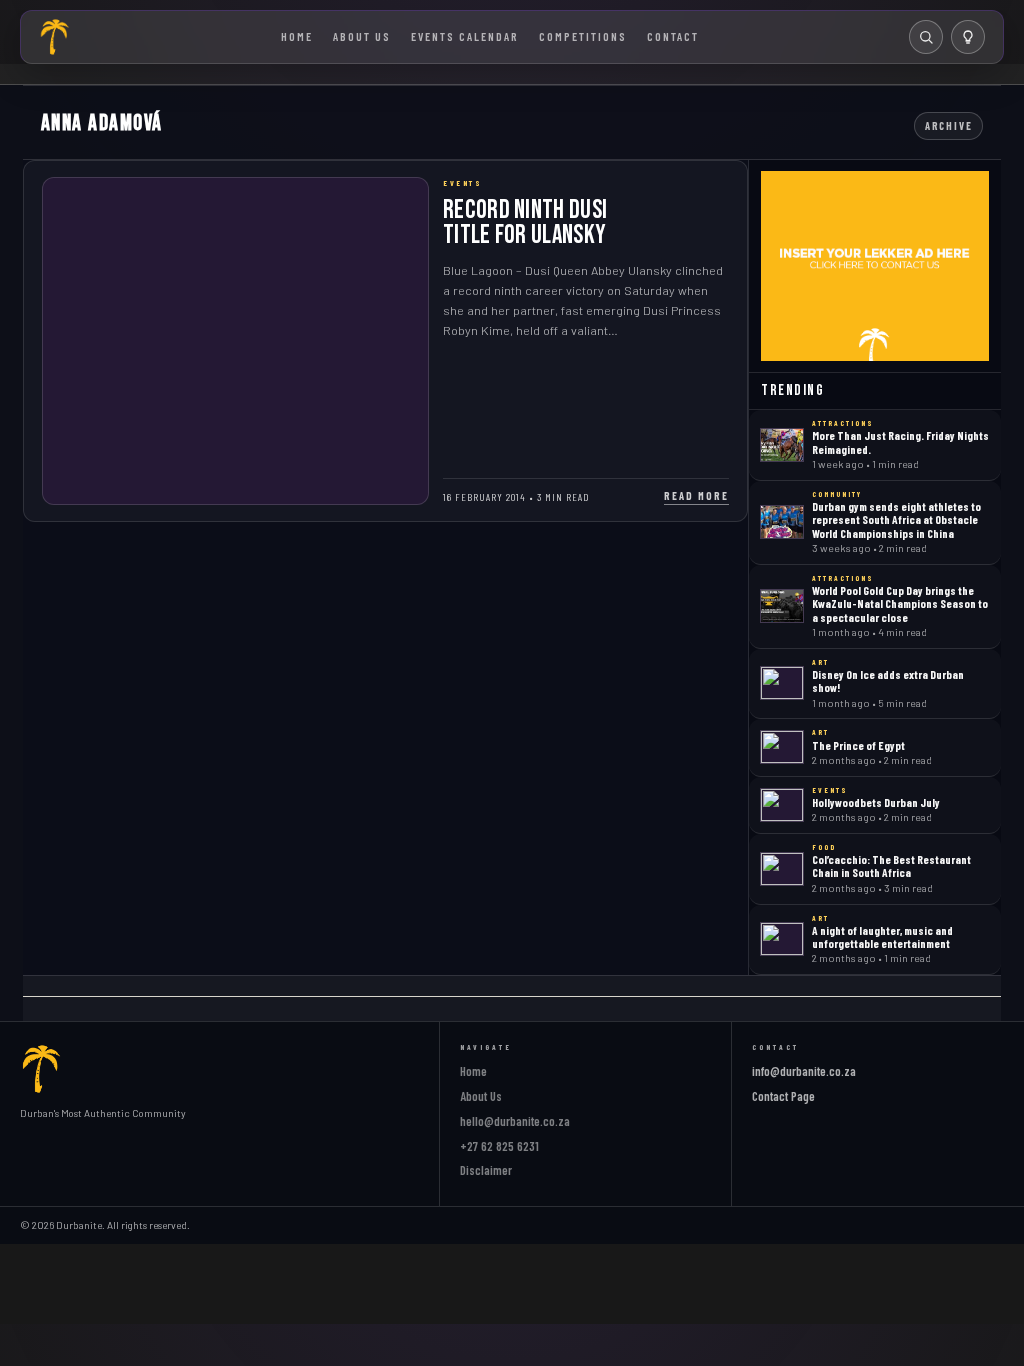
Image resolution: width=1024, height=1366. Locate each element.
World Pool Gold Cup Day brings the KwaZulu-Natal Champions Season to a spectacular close (900, 603)
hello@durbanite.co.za (515, 1121)
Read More (696, 495)
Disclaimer (486, 1170)
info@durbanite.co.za (804, 1071)
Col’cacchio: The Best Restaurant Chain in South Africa (891, 865)
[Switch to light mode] (968, 37)
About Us (362, 36)
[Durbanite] (55, 37)
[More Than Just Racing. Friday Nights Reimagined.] (782, 445)
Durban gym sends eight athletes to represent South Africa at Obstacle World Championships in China (896, 519)
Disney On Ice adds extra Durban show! (888, 680)
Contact (673, 36)
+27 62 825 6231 (499, 1146)
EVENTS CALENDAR (465, 36)
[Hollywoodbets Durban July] (782, 805)
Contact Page (783, 1096)
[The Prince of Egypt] (782, 747)
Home (297, 36)
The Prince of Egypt (858, 745)
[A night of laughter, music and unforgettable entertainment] (782, 939)
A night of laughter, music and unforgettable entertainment (882, 936)
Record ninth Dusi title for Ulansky (525, 222)
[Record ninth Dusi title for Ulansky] (236, 341)
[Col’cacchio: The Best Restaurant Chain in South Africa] (782, 869)
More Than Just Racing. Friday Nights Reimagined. (900, 441)
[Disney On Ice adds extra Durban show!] (782, 683)
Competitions (583, 36)
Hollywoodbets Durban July (876, 802)
